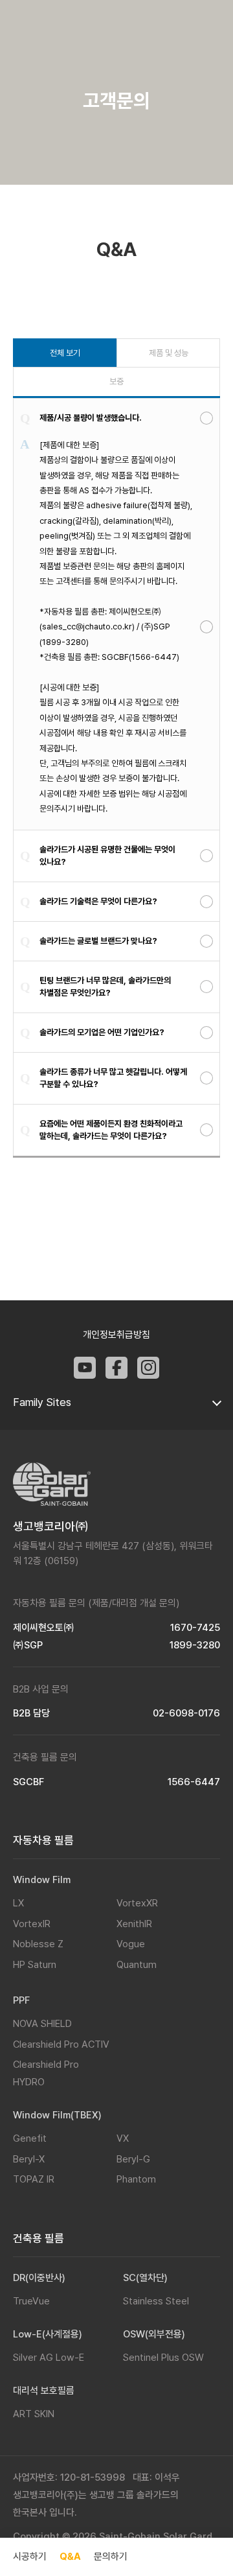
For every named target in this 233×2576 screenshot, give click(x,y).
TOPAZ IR (34, 2179)
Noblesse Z (38, 1944)
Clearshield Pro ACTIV (61, 2044)
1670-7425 (195, 1628)
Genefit (30, 2138)
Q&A (70, 2557)
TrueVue (31, 2301)
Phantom (136, 2179)
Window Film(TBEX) (57, 2115)
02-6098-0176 (186, 1714)
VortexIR (32, 1924)
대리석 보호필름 (44, 2391)
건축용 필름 (39, 2238)
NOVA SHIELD (42, 2024)
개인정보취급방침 (116, 1335)
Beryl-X (29, 2159)
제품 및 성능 (169, 353)
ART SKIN (34, 2414)
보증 (116, 381)
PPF (21, 2000)
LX (18, 1903)
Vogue (131, 1944)
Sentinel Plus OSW (163, 2358)
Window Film (42, 1880)
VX (123, 2138)
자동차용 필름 (43, 1840)
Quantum (137, 1965)
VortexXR (137, 1903)
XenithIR (134, 1924)
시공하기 (30, 2557)
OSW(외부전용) (154, 2334)
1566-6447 (194, 1782)
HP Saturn (35, 1965)
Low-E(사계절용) (48, 2334)
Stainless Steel (156, 2301)
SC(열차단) (145, 2278)
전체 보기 (65, 353)
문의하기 (111, 2557)
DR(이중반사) (39, 2278)
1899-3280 (195, 1645)
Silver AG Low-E (49, 2358)
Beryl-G (133, 2159)
